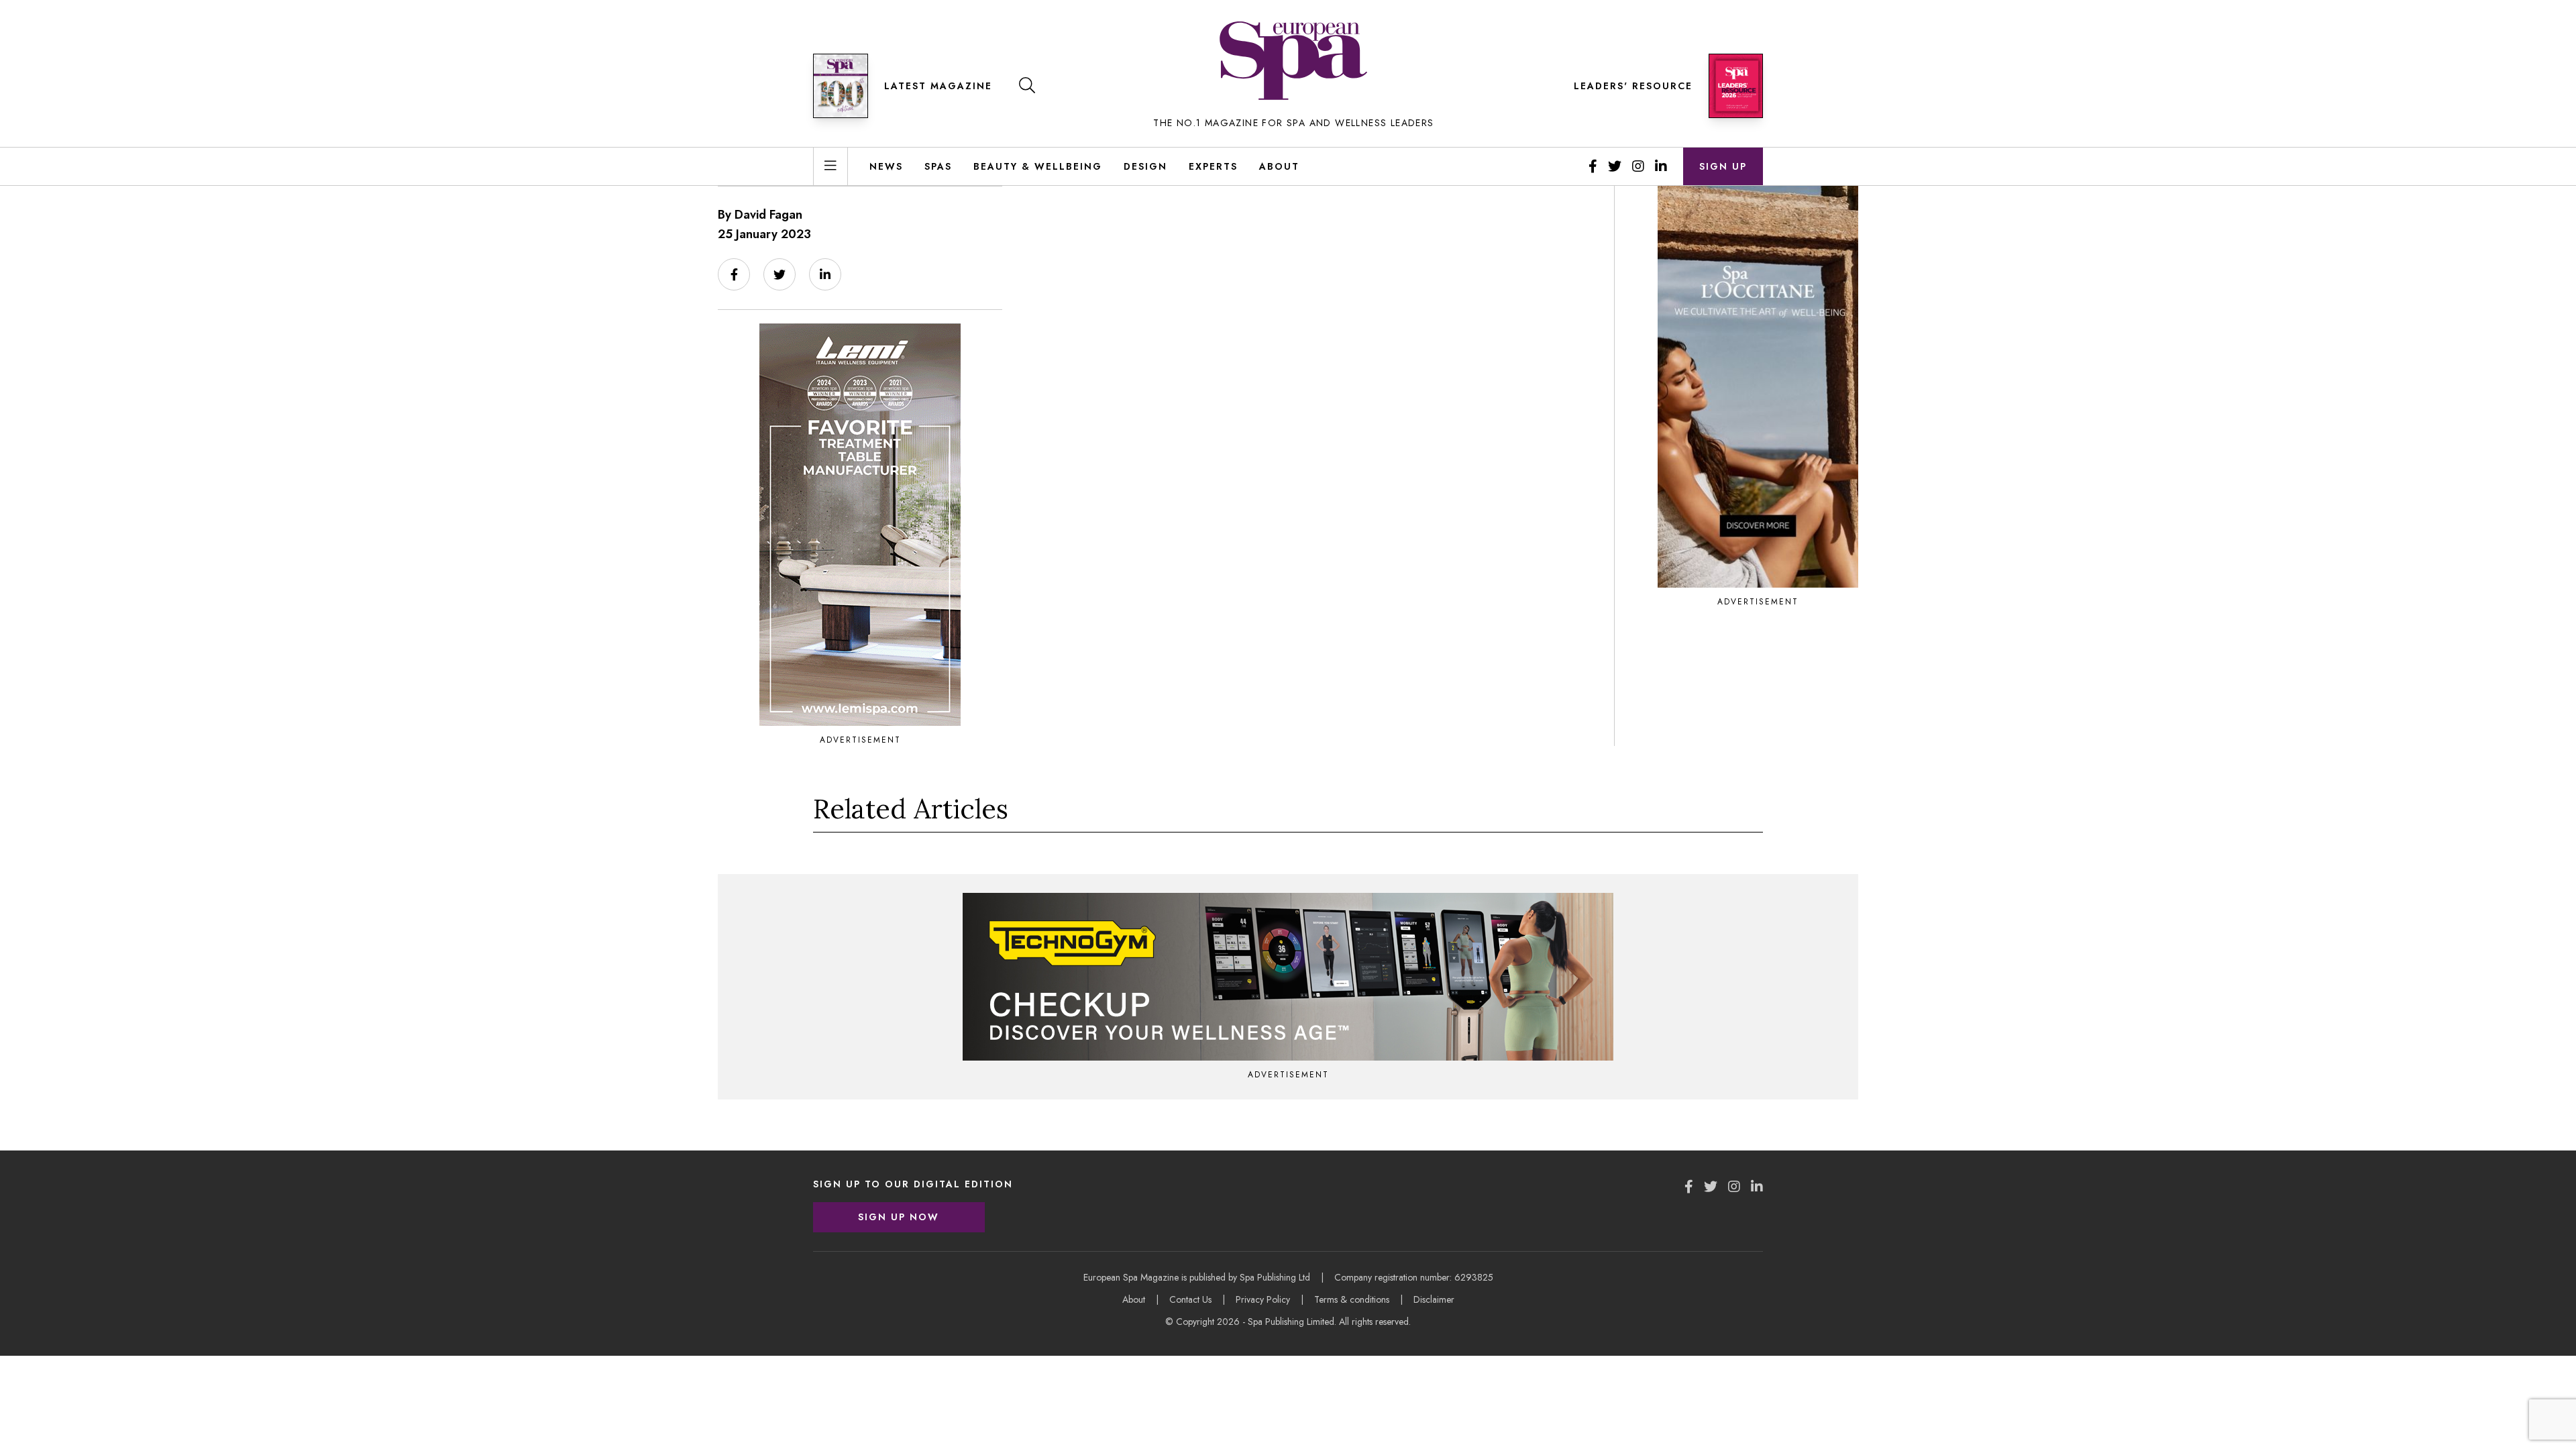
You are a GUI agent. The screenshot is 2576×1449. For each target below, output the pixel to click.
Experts (1213, 166)
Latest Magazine (938, 86)
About (1279, 166)
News (886, 166)
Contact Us (1190, 1299)
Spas (938, 166)
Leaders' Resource (1633, 86)
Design (1145, 166)
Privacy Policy (1263, 1299)
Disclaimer (1434, 1299)
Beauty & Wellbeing (1038, 166)
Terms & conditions (1352, 1299)
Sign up (1723, 166)
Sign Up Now (899, 1217)
